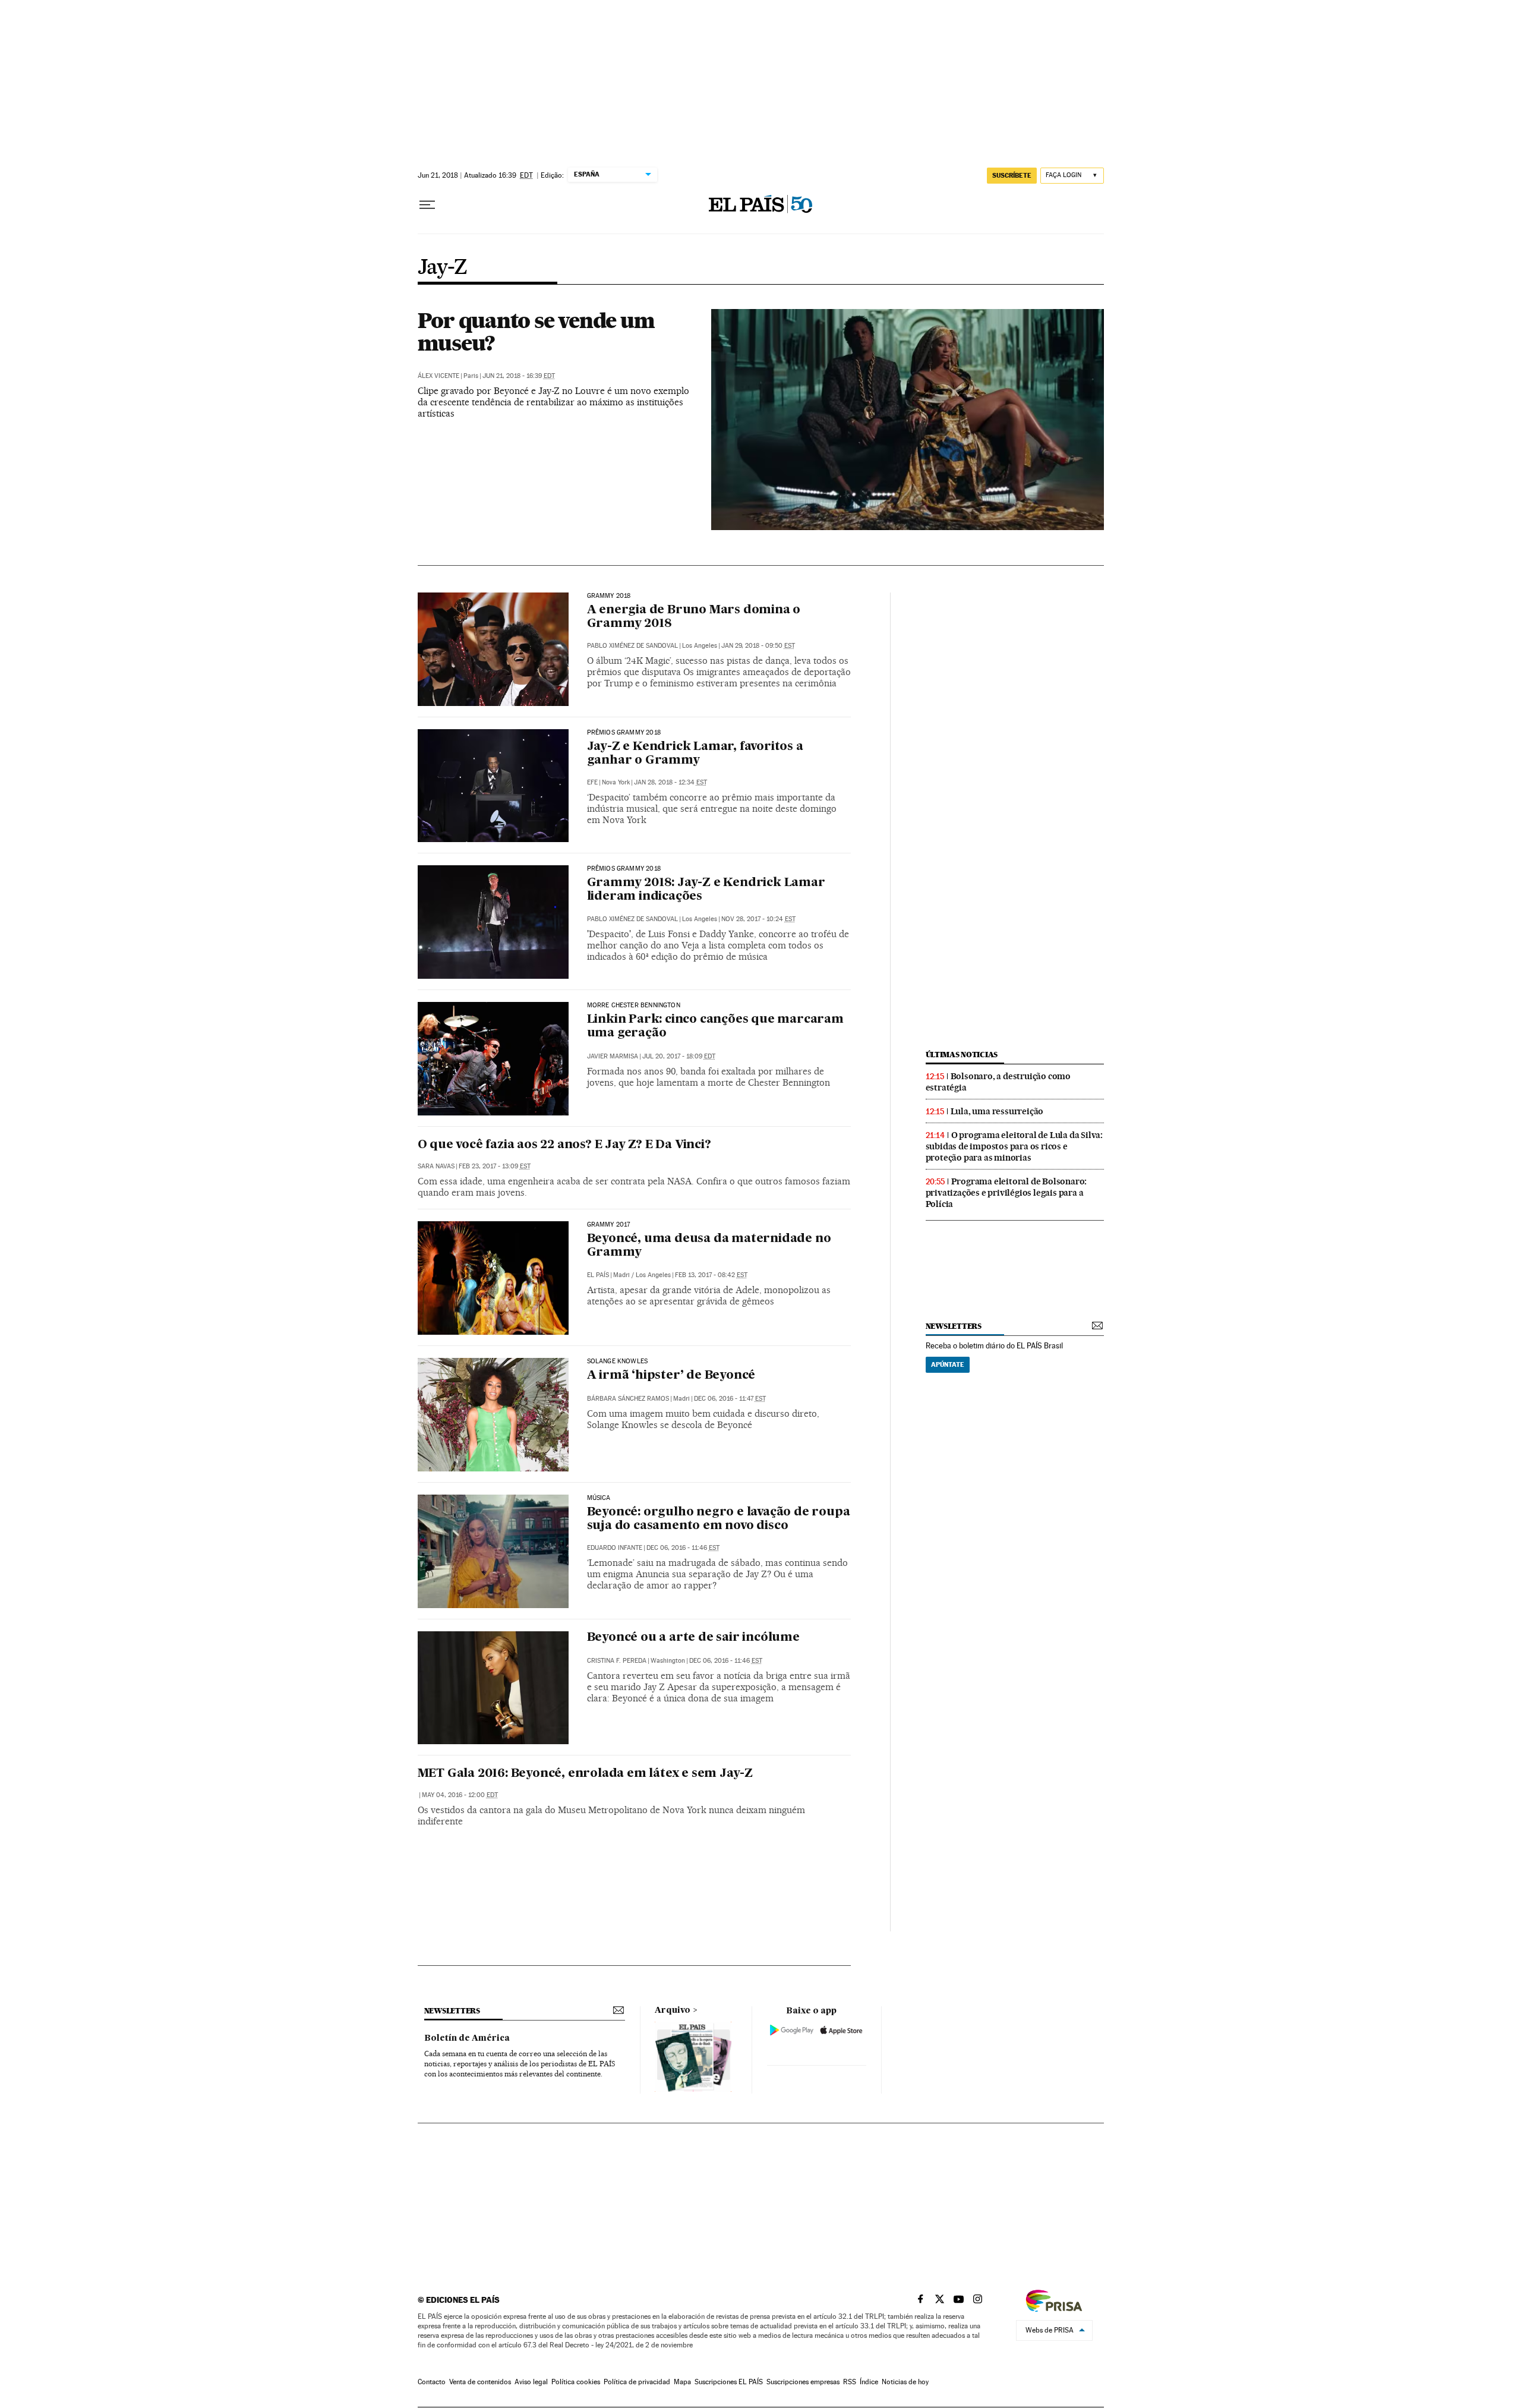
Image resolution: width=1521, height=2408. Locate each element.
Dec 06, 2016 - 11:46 (683, 1548)
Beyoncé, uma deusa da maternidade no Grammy (709, 1246)
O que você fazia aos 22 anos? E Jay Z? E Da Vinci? (564, 1145)
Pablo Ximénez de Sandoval (632, 646)
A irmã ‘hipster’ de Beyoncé (671, 1376)
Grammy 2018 (609, 596)
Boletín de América (467, 2038)
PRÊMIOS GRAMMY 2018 (624, 869)
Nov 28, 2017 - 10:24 (758, 919)
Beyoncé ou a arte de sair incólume (693, 1638)
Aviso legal (531, 2382)
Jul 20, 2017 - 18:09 (679, 1056)
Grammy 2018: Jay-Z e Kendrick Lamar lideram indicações (706, 890)
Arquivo (673, 2010)
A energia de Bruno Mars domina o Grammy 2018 (694, 617)
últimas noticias (962, 1055)
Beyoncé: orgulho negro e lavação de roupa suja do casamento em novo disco (719, 1519)
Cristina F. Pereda (617, 1661)
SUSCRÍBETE (1012, 175)
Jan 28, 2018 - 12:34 (670, 782)
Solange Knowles (618, 1361)
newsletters (954, 1326)
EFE (592, 782)
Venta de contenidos (480, 2382)
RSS (850, 2382)
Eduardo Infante (615, 1548)
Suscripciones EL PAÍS (729, 2382)
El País (598, 1275)
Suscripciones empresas (803, 2382)
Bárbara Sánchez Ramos (628, 1399)
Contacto (432, 2382)
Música (599, 1498)
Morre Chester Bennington (634, 1006)
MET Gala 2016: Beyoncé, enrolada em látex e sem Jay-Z (585, 1774)
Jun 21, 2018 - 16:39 (519, 376)
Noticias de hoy (905, 2382)
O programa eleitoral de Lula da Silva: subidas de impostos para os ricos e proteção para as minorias (1014, 1146)
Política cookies (576, 2382)
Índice (869, 2382)
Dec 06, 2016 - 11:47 (730, 1399)
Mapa (682, 2382)
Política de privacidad (637, 2382)
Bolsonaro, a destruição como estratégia (998, 1082)
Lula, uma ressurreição (997, 1111)
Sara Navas (436, 1166)
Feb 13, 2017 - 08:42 (711, 1275)
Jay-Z (443, 268)
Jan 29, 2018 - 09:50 (758, 646)
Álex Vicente (438, 376)
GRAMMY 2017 (609, 1225)
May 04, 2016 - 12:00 (460, 1795)
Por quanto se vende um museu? (536, 332)
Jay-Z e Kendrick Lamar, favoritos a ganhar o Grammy (695, 754)
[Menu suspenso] (427, 205)
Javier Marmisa (613, 1056)
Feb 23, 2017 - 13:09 (495, 1166)
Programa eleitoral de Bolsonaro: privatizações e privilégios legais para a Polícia (1006, 1193)
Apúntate (948, 1364)
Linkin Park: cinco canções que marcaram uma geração (715, 1027)
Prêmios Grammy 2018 (624, 733)
